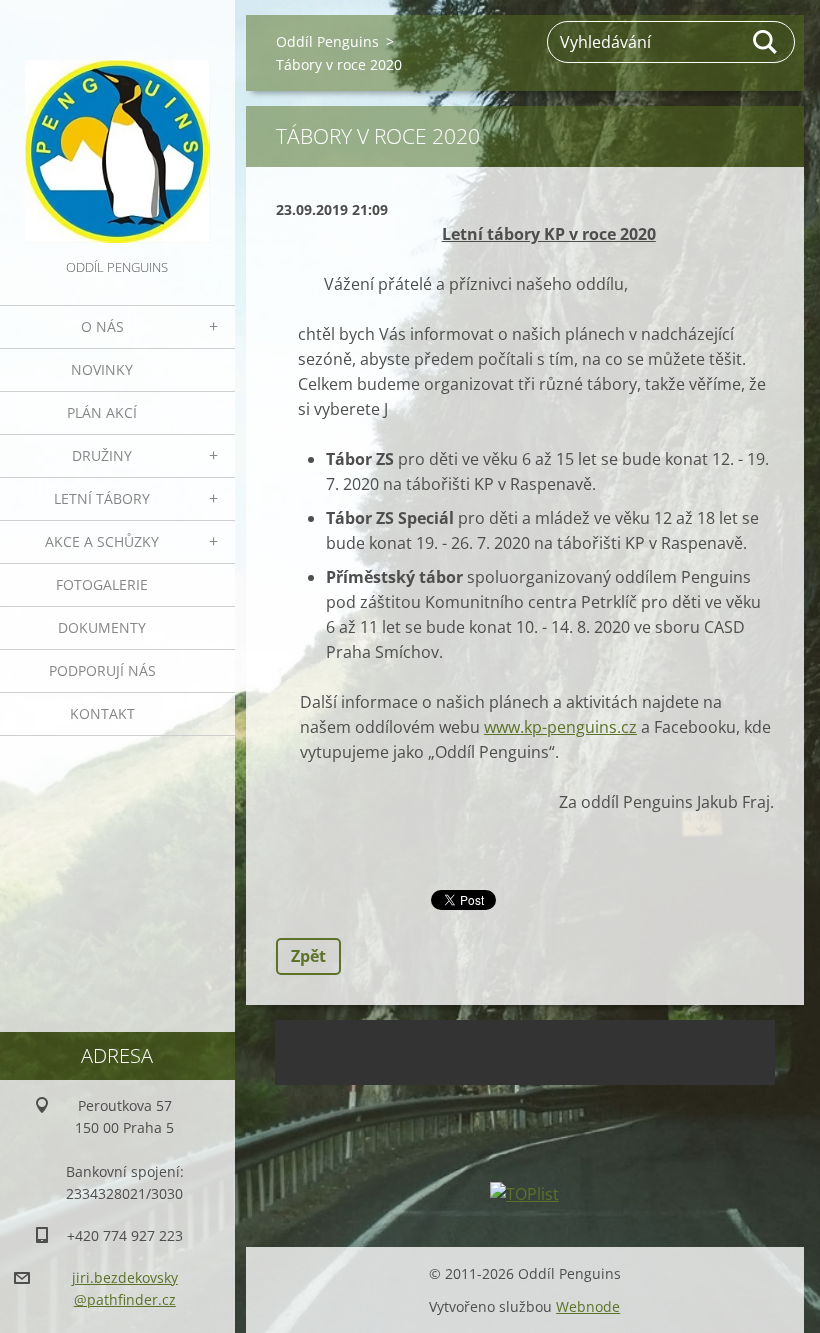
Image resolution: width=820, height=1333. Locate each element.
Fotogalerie (102, 584)
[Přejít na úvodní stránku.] (117, 127)
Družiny (102, 455)
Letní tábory (102, 498)
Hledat (766, 42)
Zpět (308, 956)
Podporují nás (102, 670)
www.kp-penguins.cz (560, 727)
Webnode (588, 1306)
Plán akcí (102, 412)
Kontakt (102, 713)
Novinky (102, 369)
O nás (102, 326)
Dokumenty (102, 627)
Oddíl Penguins (327, 41)
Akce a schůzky (102, 541)
